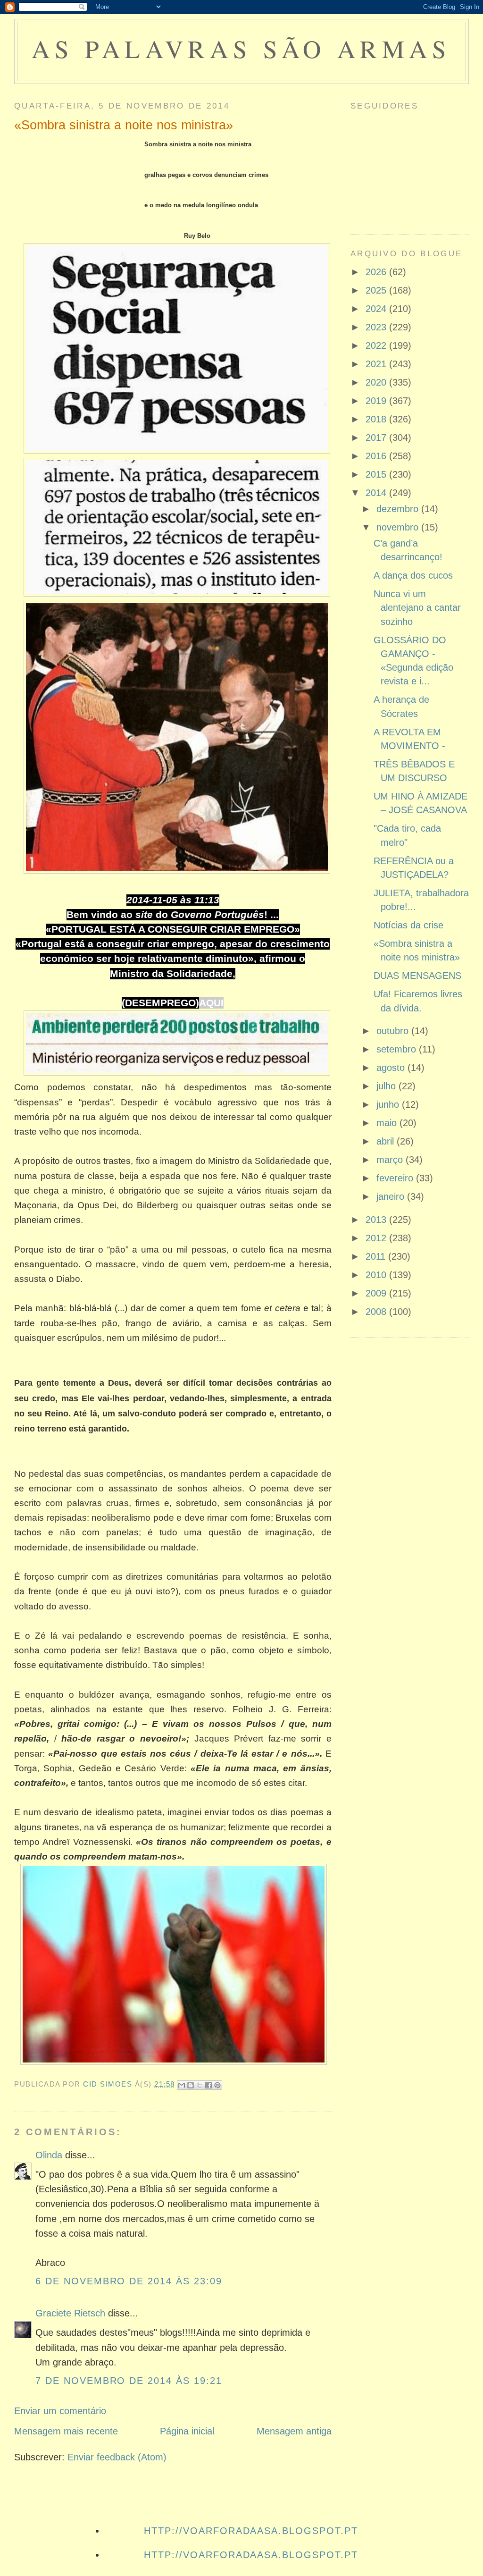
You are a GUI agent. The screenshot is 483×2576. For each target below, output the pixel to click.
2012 (377, 1238)
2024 (377, 309)
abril (387, 1141)
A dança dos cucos (413, 575)
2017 (377, 438)
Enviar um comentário (60, 2411)
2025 (377, 290)
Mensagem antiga (294, 2431)
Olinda (49, 2155)
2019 (377, 401)
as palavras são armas (241, 48)
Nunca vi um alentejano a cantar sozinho (417, 608)
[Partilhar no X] (200, 2085)
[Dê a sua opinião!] (191, 2085)
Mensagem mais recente (66, 2431)
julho (387, 1086)
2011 (377, 1256)
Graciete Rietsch (70, 2313)
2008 (377, 1312)
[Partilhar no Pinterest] (217, 2085)
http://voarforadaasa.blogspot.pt (251, 2531)
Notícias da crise (408, 925)
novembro (399, 527)
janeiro (392, 1196)
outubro (394, 1031)
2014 (377, 493)
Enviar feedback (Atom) (117, 2457)
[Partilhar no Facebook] (208, 2085)
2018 (377, 419)
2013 (377, 1220)
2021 (377, 364)
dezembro (399, 509)
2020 (377, 382)
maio (388, 1123)
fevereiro (396, 1178)
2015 (377, 474)
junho (389, 1104)
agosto (392, 1068)
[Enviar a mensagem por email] (182, 2085)
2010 (377, 1275)
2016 (377, 456)
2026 (377, 272)
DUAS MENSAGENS (417, 976)
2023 (377, 327)
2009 (377, 1293)
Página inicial (187, 2431)
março (391, 1160)
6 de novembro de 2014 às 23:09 (129, 2281)
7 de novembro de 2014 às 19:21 (129, 2381)
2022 (377, 345)
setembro (398, 1049)
